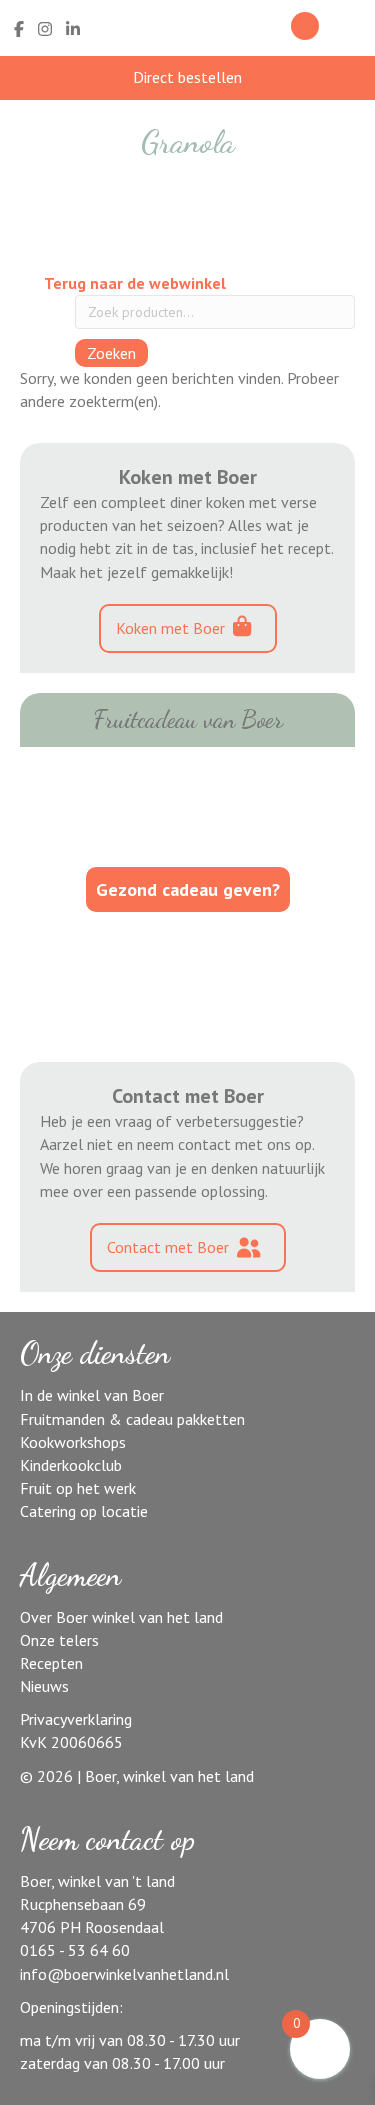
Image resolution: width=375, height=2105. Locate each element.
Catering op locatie (84, 1511)
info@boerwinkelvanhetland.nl (124, 1974)
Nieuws (44, 1686)
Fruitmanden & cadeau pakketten (132, 1419)
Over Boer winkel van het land (121, 1617)
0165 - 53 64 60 (75, 1950)
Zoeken (111, 353)
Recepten (51, 1663)
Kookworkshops (73, 1442)
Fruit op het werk (78, 1488)
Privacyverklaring (76, 1719)
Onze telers (59, 1640)
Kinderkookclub (71, 1465)
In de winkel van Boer (92, 1395)
